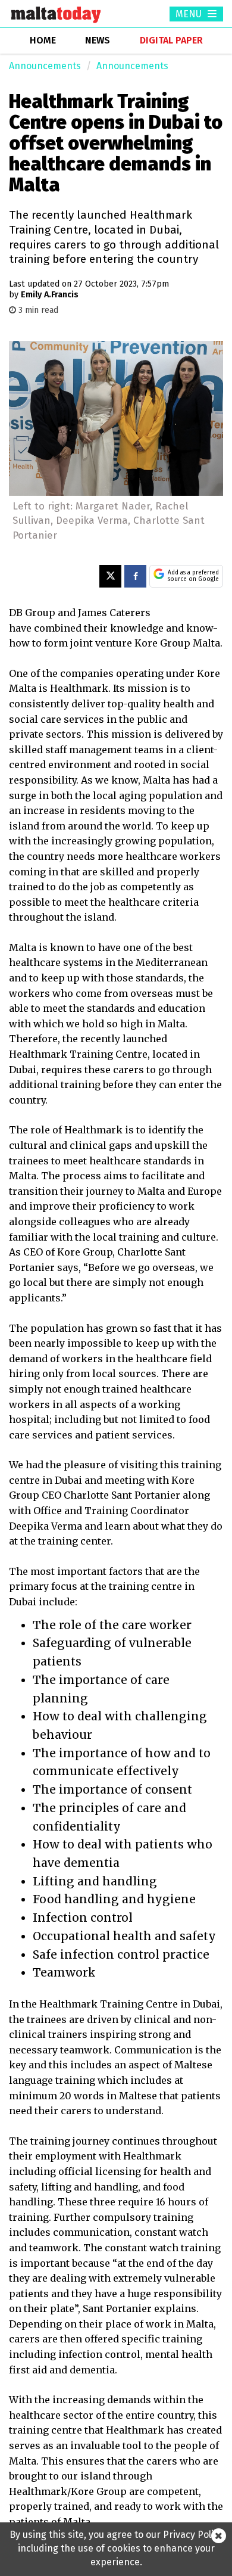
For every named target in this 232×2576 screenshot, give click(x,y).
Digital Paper (171, 40)
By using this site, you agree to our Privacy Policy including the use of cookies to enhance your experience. (116, 2548)
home (43, 40)
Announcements (45, 66)
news (98, 40)
